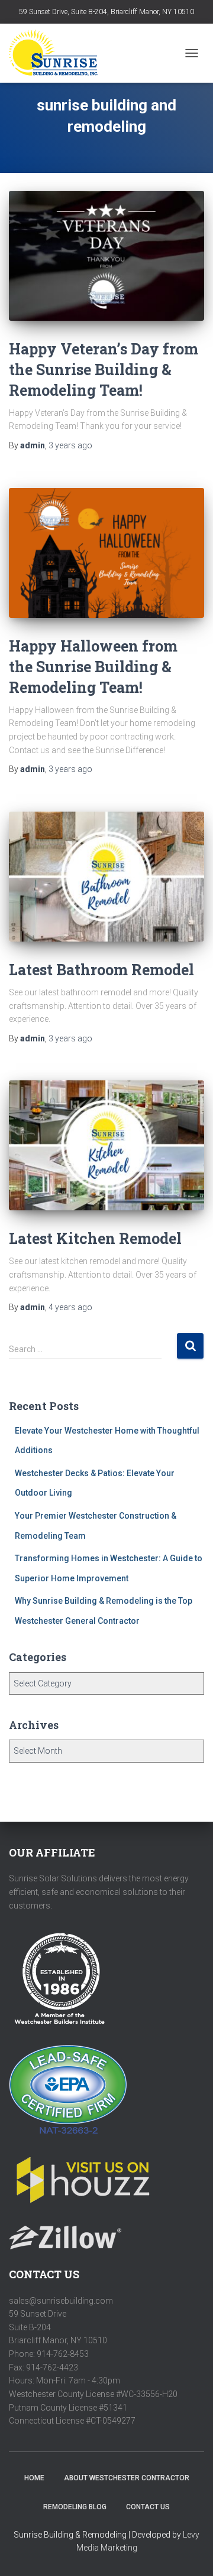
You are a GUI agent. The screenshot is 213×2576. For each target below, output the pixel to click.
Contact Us (148, 2507)
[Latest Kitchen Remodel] (106, 1145)
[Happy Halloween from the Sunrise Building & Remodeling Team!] (106, 553)
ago (70, 445)
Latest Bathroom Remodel (101, 970)
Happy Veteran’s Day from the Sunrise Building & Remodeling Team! (104, 369)
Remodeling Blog (75, 2507)
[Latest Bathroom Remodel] (106, 877)
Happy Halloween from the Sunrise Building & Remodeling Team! (93, 667)
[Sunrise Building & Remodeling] (58, 53)
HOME (34, 2478)
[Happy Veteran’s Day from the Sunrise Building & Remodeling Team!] (106, 256)
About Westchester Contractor (127, 2478)
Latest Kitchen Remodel (95, 1238)
